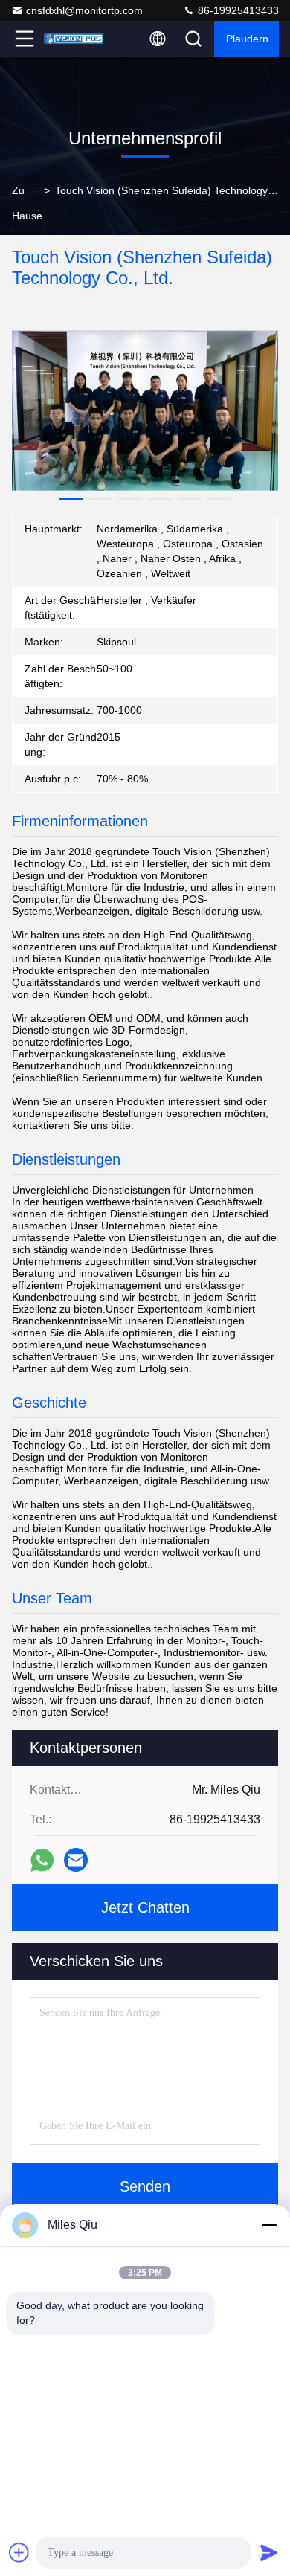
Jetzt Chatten (145, 1907)
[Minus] (269, 2225)
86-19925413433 (237, 10)
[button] (71, 499)
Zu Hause (27, 203)
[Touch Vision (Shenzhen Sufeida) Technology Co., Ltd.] (74, 39)
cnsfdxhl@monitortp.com (84, 10)
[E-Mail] (76, 1860)
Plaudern (247, 39)
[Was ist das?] (42, 1860)
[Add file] (19, 2552)
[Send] (269, 2552)
